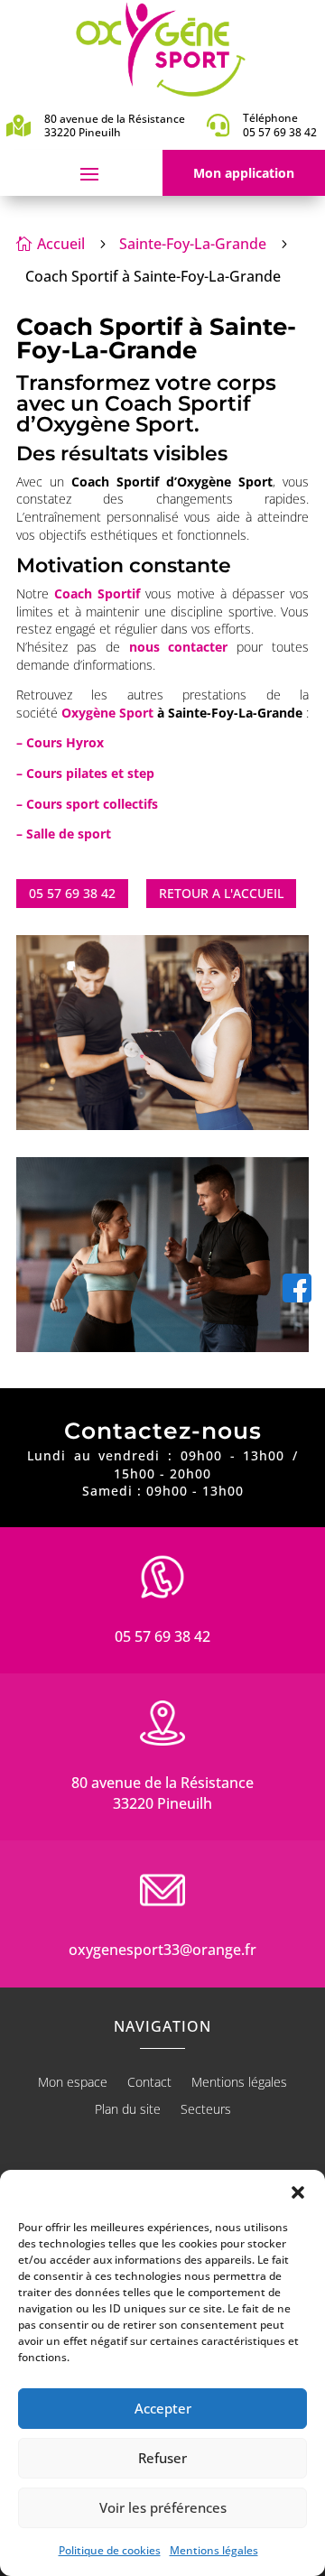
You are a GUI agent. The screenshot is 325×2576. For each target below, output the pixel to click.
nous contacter (179, 647)
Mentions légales (214, 2550)
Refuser (162, 2458)
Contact (149, 2083)
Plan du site (128, 2110)
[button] (298, 2192)
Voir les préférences (163, 2507)
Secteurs (206, 2110)
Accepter (163, 2408)
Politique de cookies (110, 2550)
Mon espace (73, 2083)
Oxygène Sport (107, 713)
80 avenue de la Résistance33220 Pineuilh (162, 1793)
